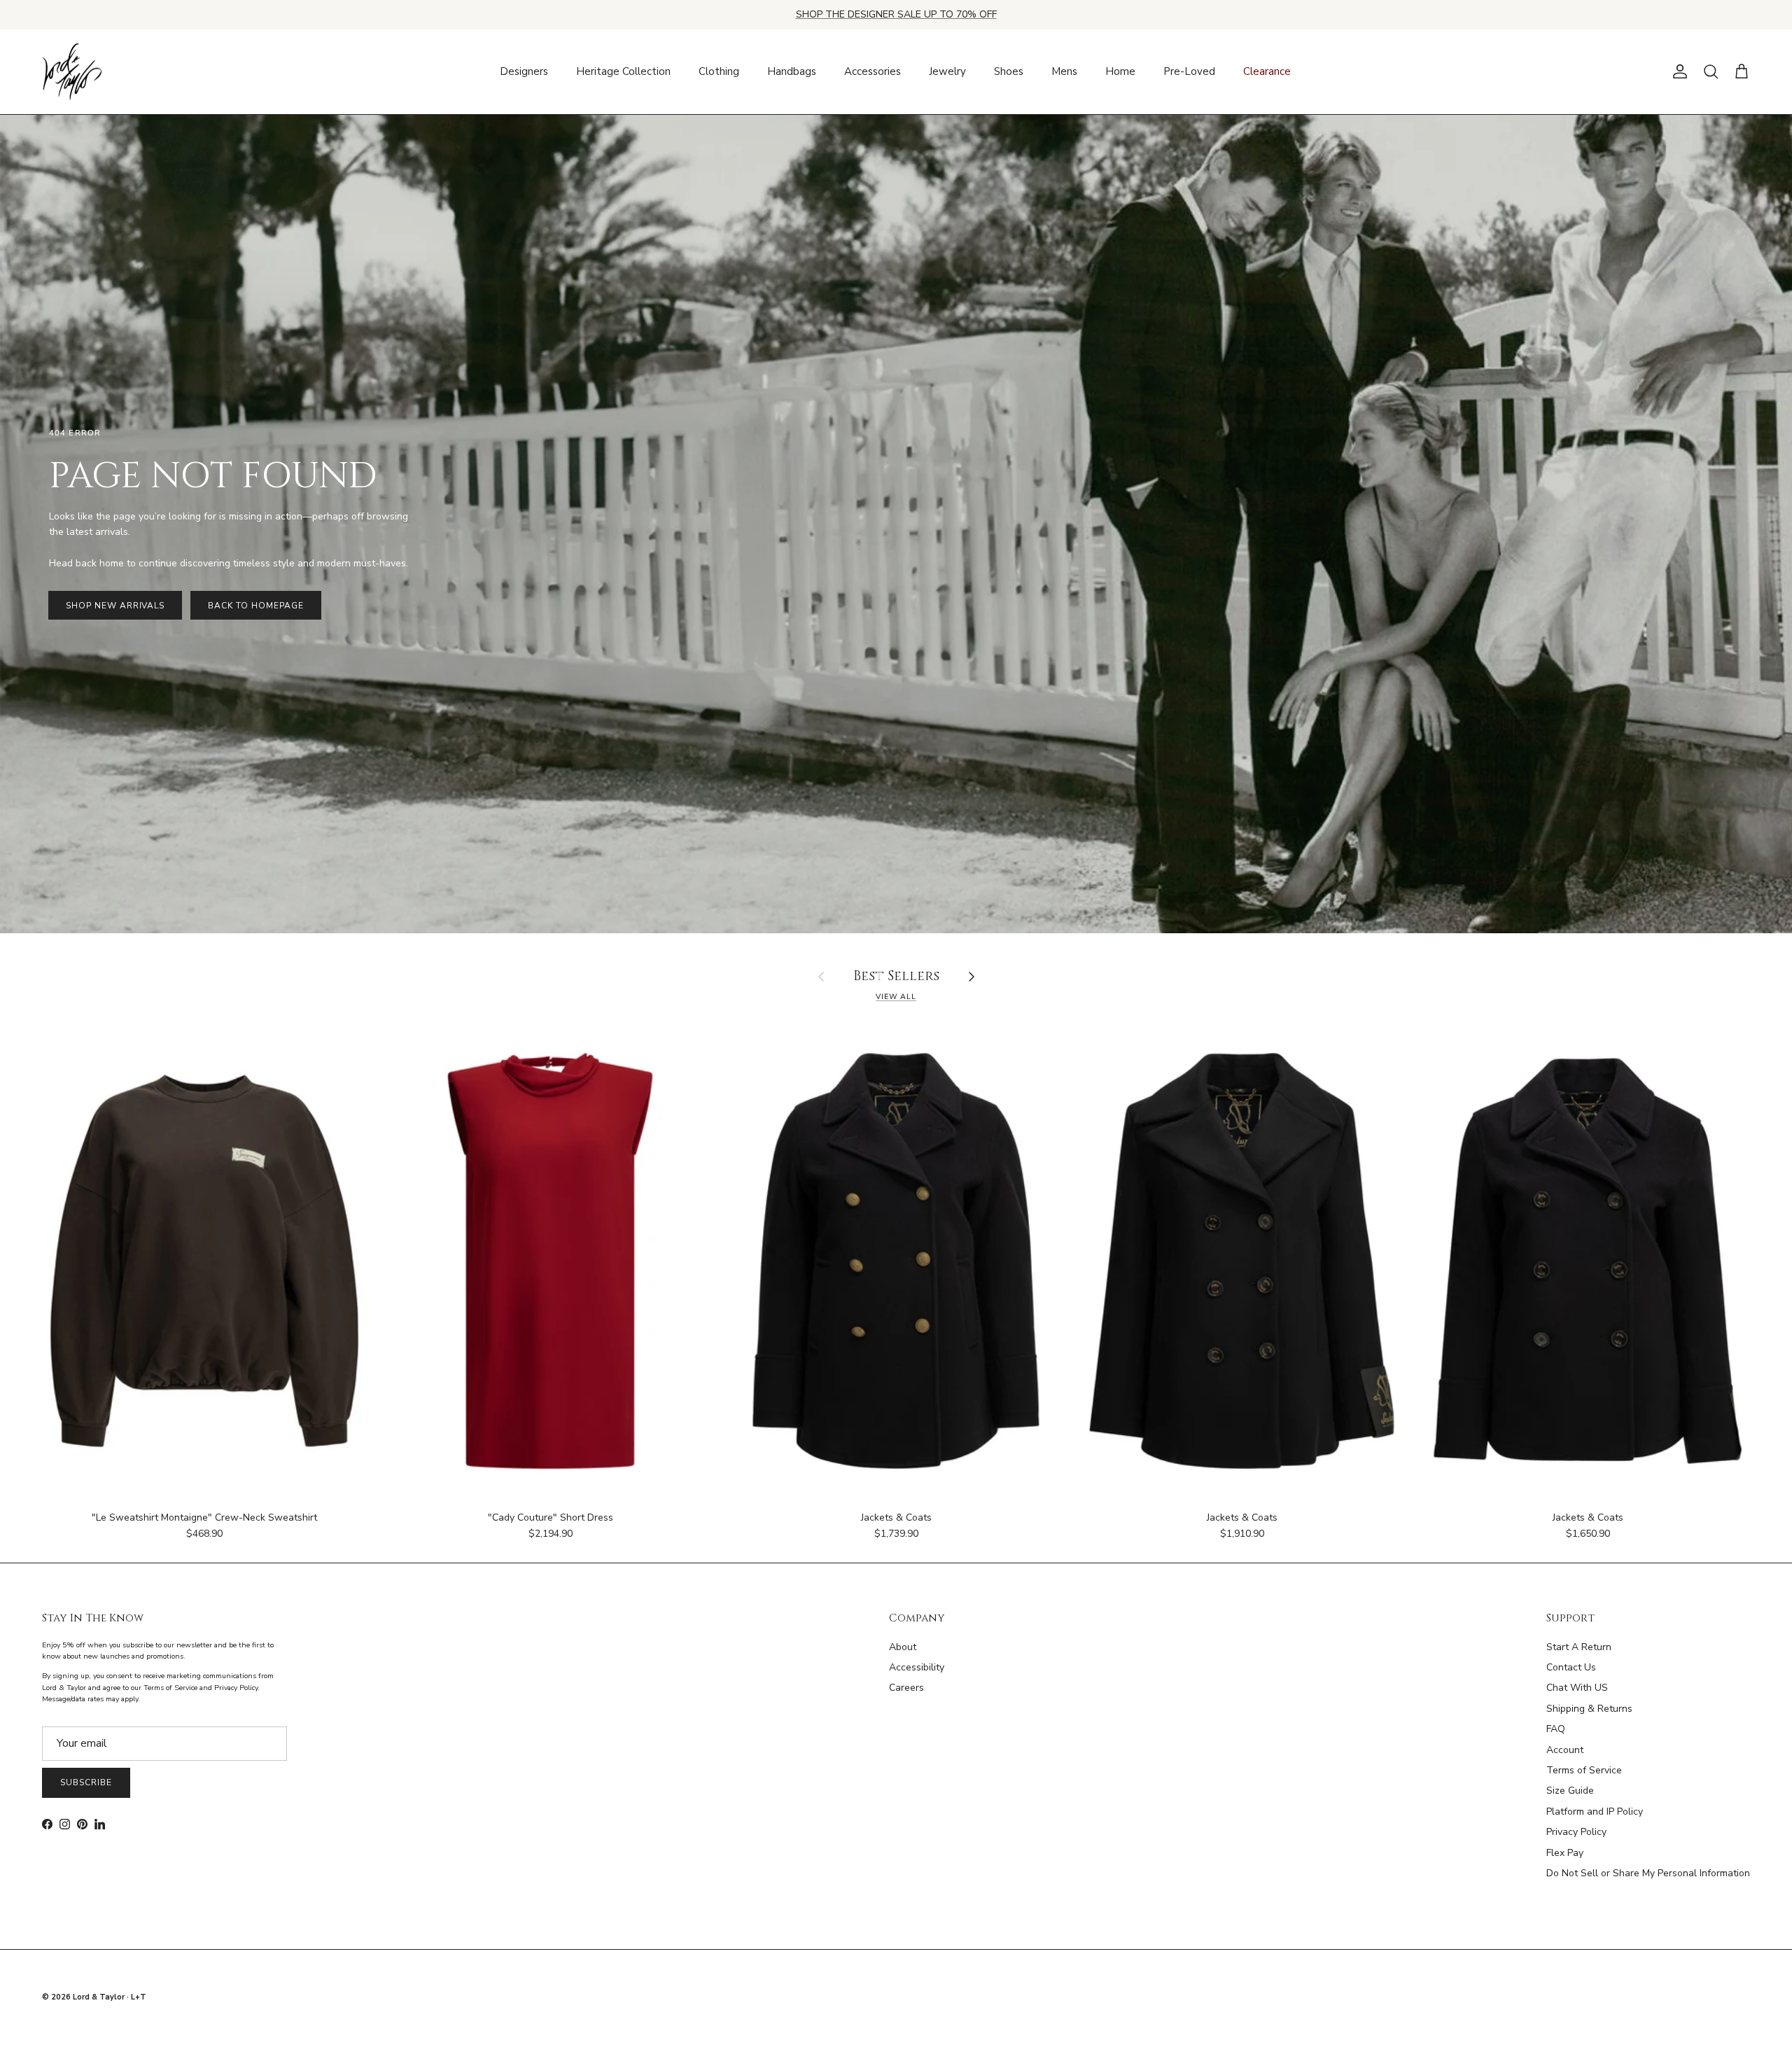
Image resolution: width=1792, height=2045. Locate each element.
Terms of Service (1584, 1770)
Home (1120, 71)
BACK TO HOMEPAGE (255, 606)
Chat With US (1577, 1688)
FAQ (1556, 1729)
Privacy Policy (1576, 1832)
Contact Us (1571, 1667)
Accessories (873, 71)
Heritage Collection (623, 71)
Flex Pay (1565, 1853)
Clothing (719, 71)
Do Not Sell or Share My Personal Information (1648, 1873)
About (903, 1647)
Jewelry (947, 71)
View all (896, 997)
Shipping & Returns (1589, 1709)
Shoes (1009, 71)
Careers (906, 1688)
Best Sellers (896, 977)
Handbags (792, 71)
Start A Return (1579, 1647)
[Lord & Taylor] (72, 72)
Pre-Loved (1189, 71)
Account (1565, 1750)
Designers (524, 71)
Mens (1064, 71)
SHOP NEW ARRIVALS (115, 606)
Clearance (1267, 71)
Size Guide (1570, 1791)
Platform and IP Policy (1595, 1812)
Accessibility (917, 1667)
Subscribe (86, 1782)
